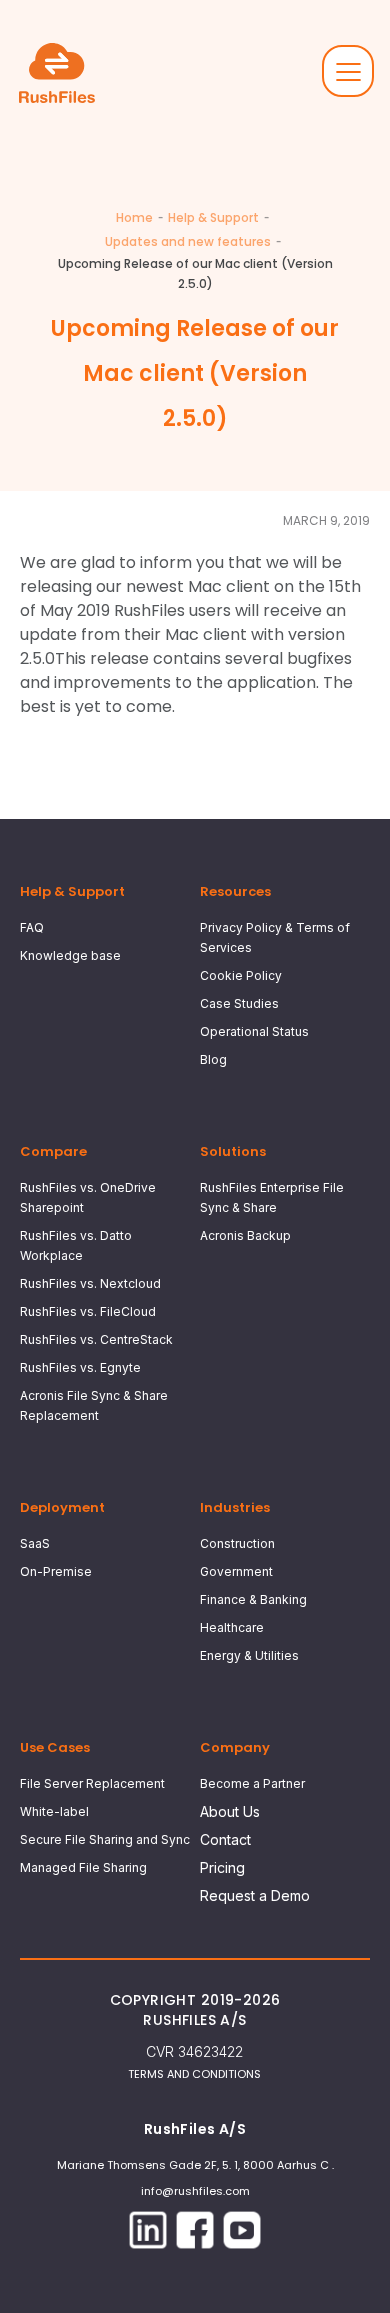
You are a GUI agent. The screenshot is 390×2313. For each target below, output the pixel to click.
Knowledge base (70, 955)
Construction (237, 1543)
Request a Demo (255, 1895)
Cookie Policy (241, 975)
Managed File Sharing (83, 1867)
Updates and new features (188, 241)
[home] (61, 73)
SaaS (35, 1543)
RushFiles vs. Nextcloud (90, 1283)
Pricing (222, 1867)
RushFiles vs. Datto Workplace (76, 1245)
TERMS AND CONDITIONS (194, 2074)
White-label (54, 1811)
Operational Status (254, 1031)
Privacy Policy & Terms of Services (275, 937)
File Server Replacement (92, 1783)
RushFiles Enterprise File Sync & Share (272, 1197)
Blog (213, 1059)
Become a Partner (252, 1783)
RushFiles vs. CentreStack (96, 1339)
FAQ (32, 927)
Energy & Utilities (249, 1655)
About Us (230, 1811)
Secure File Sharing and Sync (105, 1839)
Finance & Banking (253, 1599)
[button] (348, 71)
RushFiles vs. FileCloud (88, 1311)
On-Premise (56, 1571)
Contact (225, 1839)
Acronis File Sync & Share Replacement (94, 1405)
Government (236, 1571)
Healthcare (232, 1627)
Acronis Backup (245, 1235)
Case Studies (239, 1003)
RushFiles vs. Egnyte (80, 1367)
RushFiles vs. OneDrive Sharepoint (88, 1197)
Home (134, 217)
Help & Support (213, 217)
